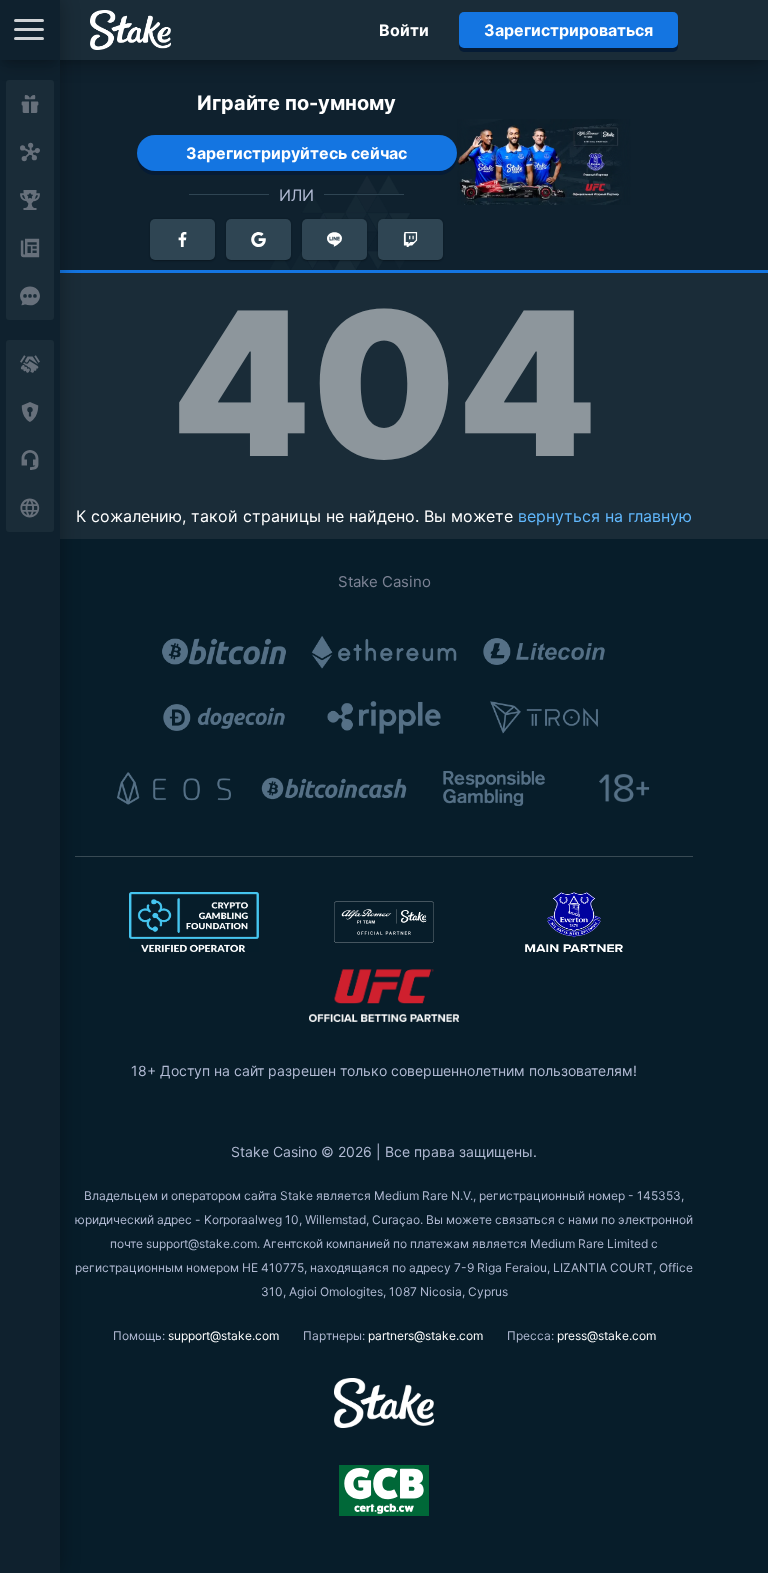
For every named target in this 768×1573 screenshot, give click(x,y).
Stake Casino (384, 581)
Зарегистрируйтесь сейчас (296, 153)
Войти (404, 30)
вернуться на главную (605, 516)
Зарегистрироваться (568, 30)
